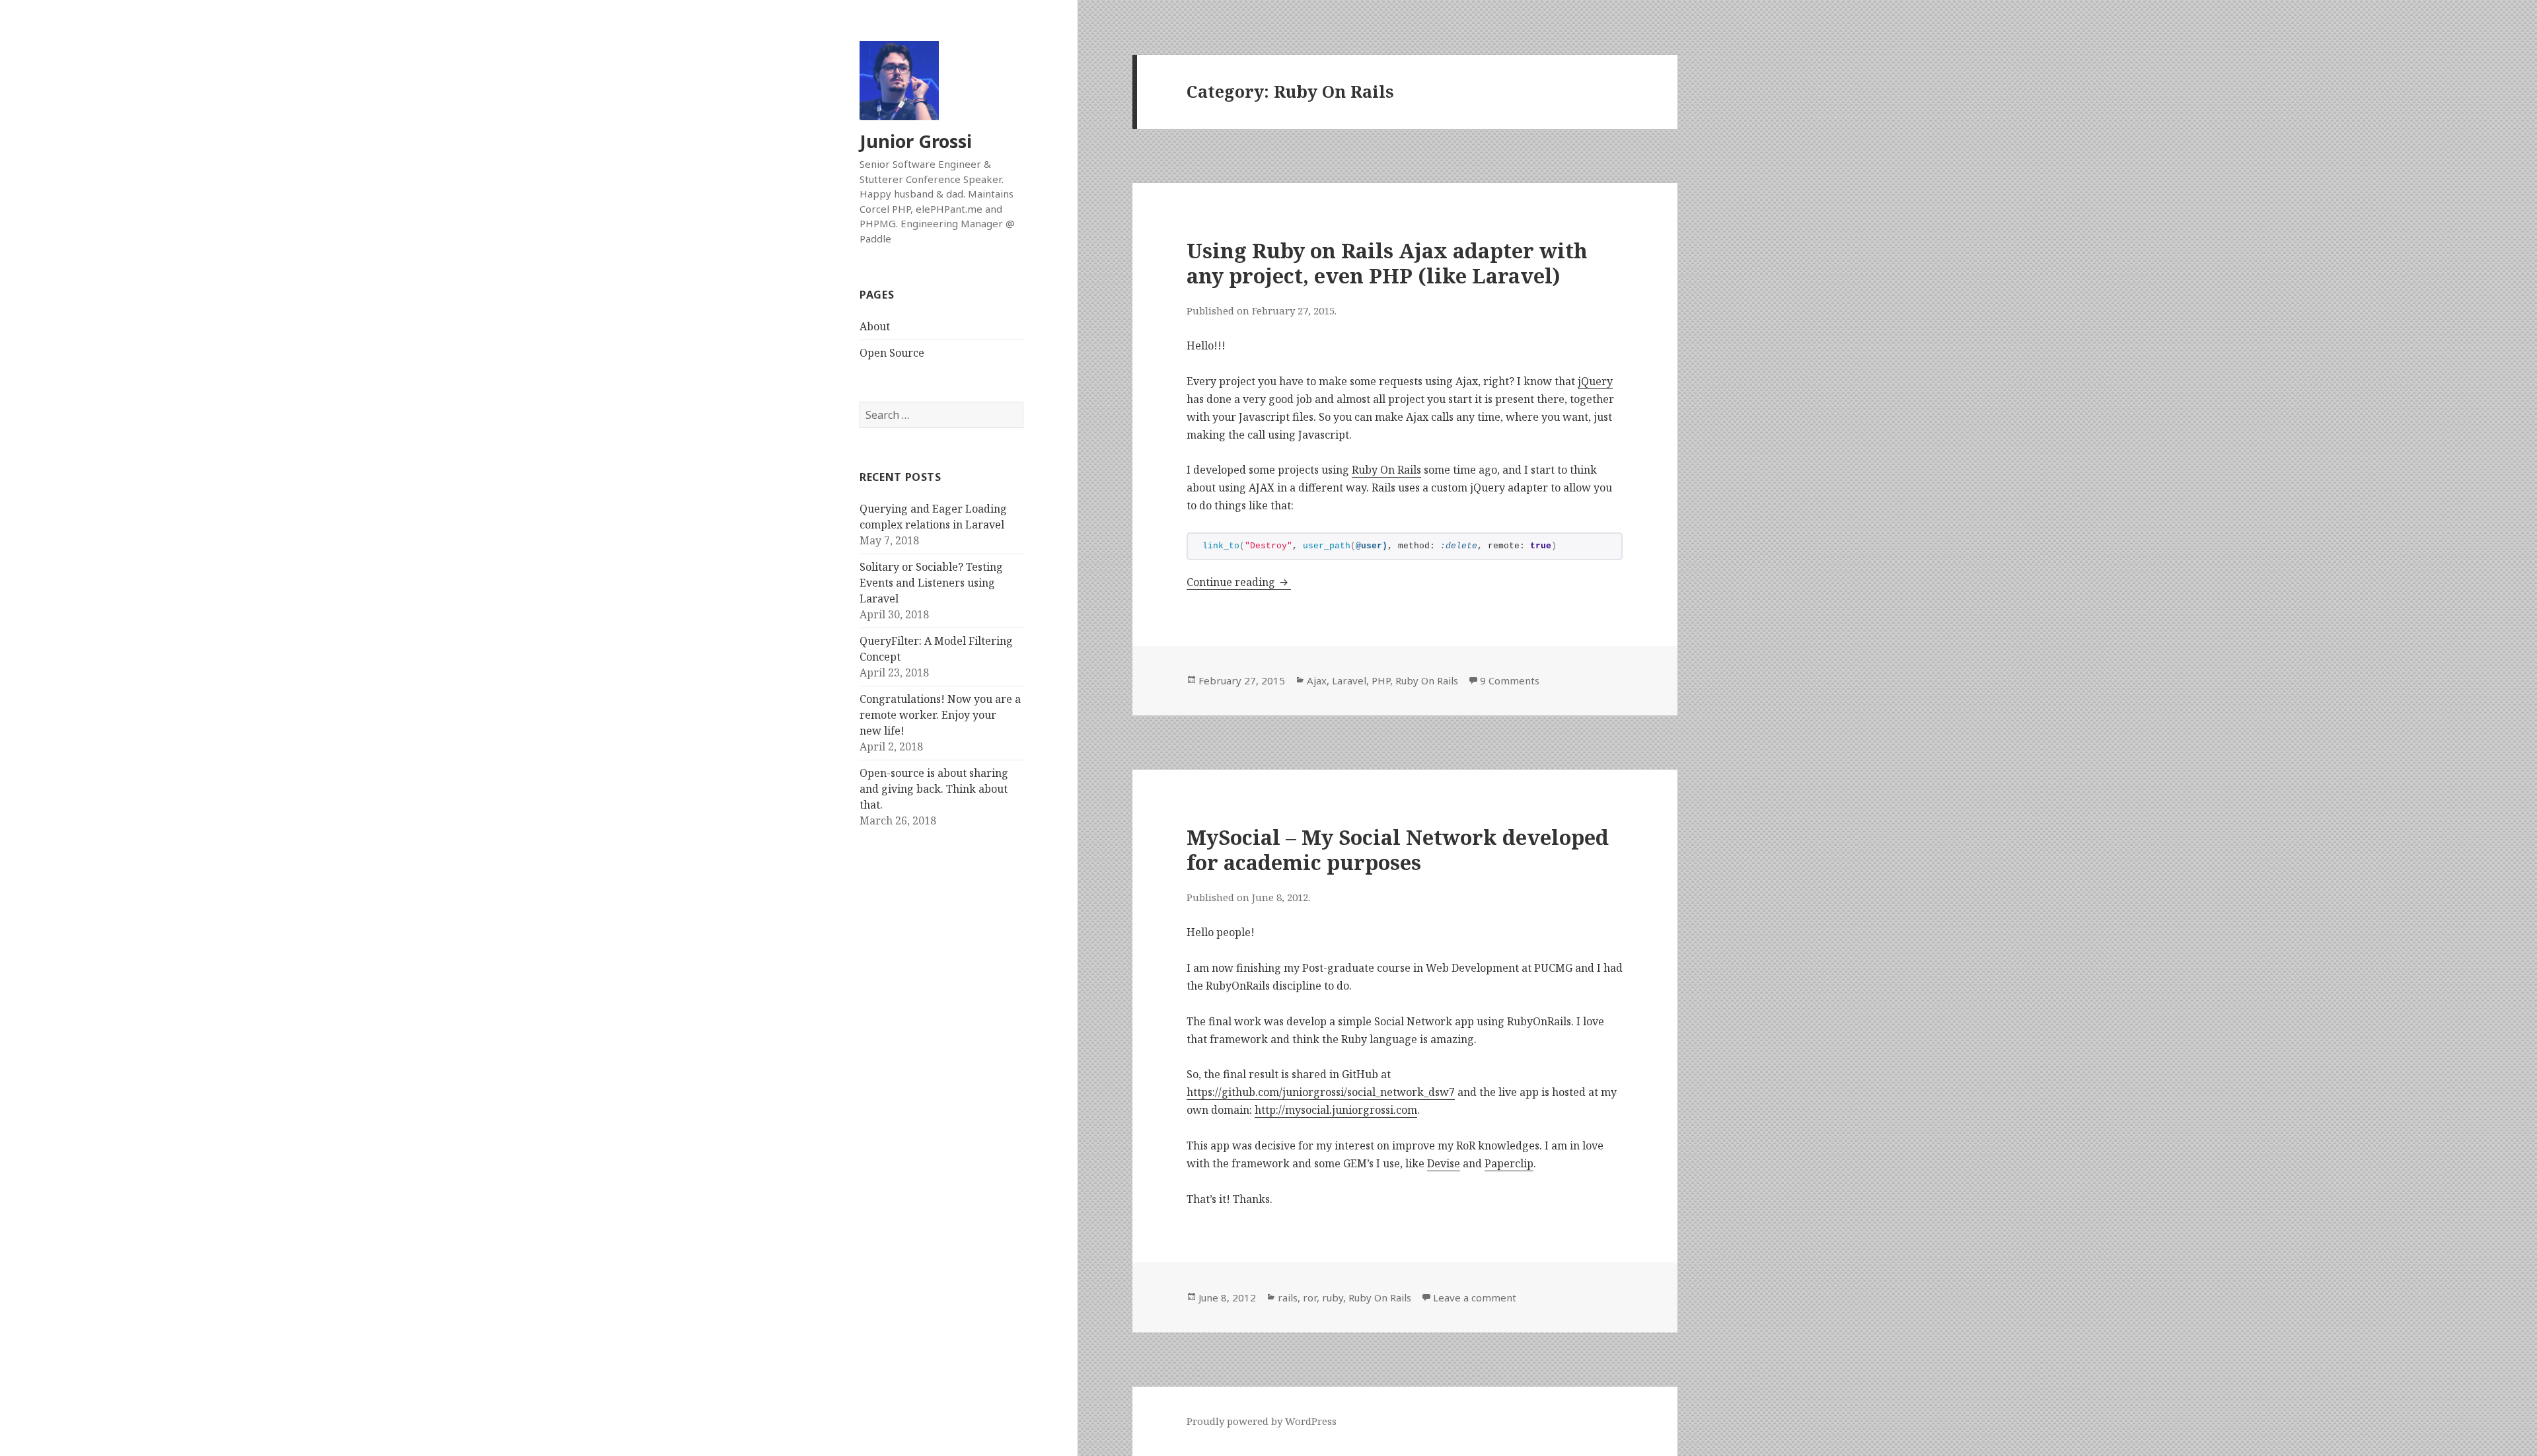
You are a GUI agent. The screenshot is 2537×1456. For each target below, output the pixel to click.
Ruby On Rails (1386, 470)
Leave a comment (1475, 1297)
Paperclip (1509, 1163)
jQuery (1595, 381)
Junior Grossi (916, 141)
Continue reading (1239, 582)
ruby (1333, 1297)
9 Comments (1510, 680)
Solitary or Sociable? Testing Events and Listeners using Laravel (931, 583)
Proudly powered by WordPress (1262, 1421)
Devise (1444, 1163)
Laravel (1349, 680)
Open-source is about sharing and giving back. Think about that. (934, 789)
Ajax (1317, 680)
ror (1310, 1297)
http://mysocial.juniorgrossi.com (1336, 1110)
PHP (1381, 680)
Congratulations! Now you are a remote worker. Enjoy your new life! (940, 715)
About (875, 326)
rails (1288, 1297)
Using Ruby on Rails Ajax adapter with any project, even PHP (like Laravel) (1387, 263)
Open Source (892, 353)
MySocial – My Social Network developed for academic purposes (1398, 850)
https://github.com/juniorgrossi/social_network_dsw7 (1321, 1092)
